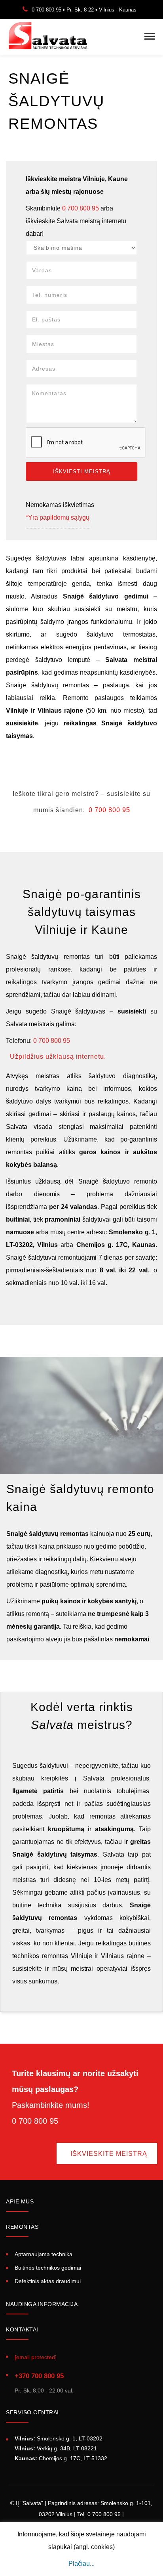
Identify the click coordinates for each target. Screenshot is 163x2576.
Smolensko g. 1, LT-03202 (59, 2438)
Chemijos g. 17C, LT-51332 (61, 2458)
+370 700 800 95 (39, 2376)
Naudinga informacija (42, 2304)
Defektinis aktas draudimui (48, 2281)
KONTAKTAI (22, 2329)
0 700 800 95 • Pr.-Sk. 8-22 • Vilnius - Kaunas (84, 10)
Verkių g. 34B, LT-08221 (56, 2448)
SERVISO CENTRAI (32, 2412)
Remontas (22, 2227)
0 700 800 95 (81, 208)
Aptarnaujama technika (44, 2254)
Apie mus (20, 2201)
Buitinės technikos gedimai (48, 2268)
